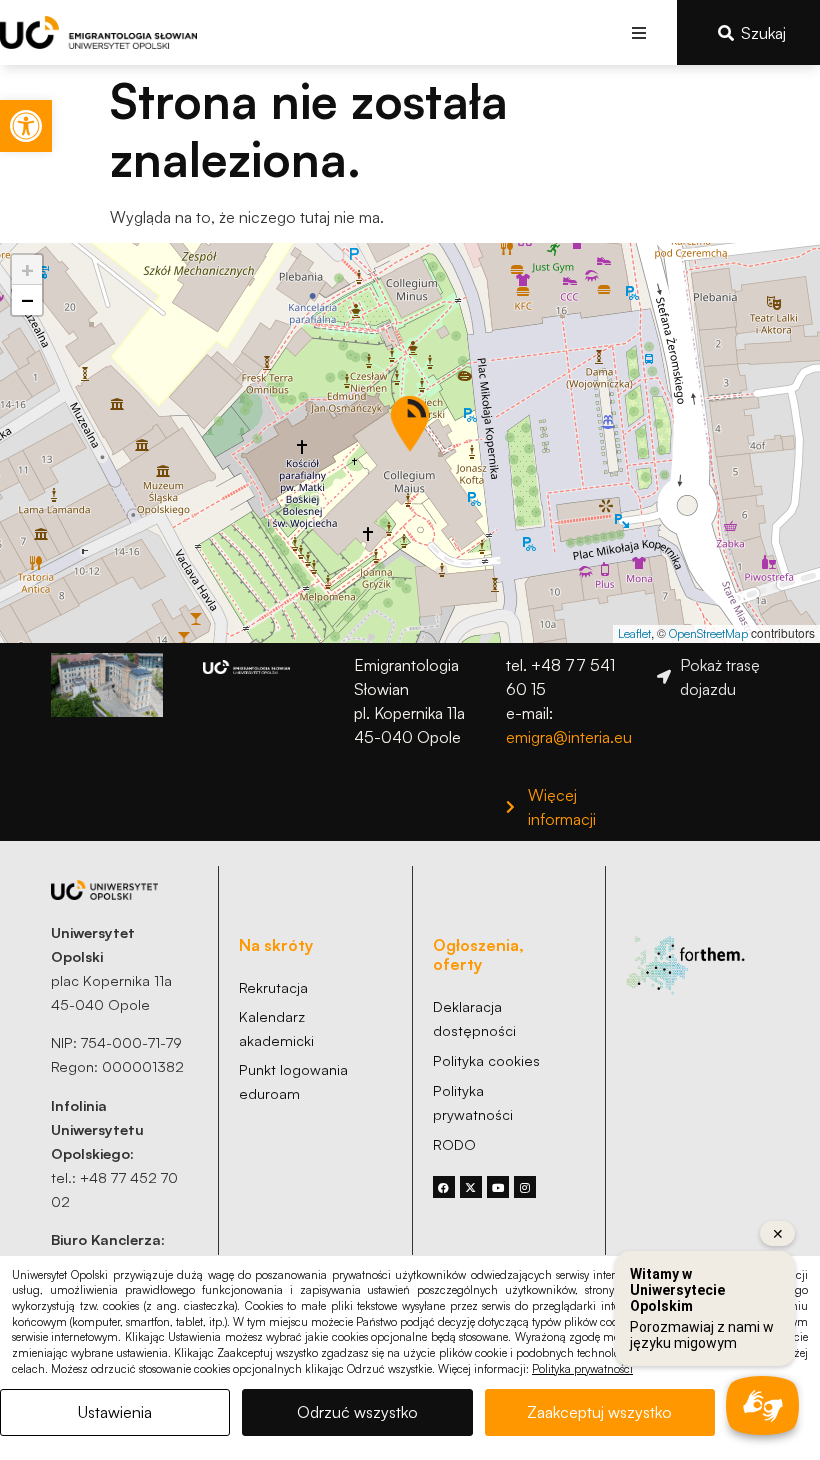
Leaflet (634, 633)
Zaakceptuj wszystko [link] (599, 1412)
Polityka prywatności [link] (582, 1369)
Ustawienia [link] (115, 1412)
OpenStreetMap (708, 633)
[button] (639, 32)
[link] (26, 126)
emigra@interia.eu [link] (569, 737)
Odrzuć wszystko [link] (357, 1412)
